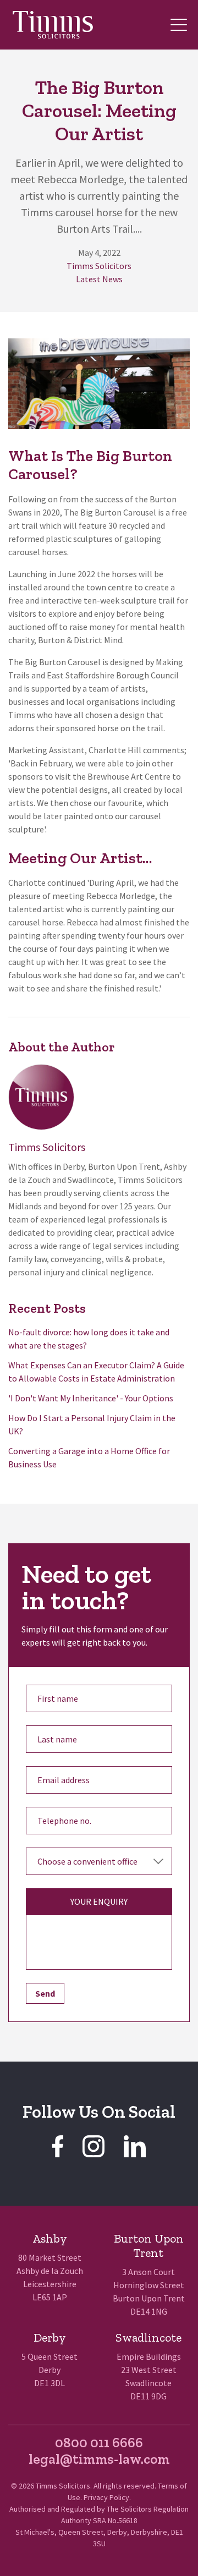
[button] (179, 25)
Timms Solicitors (99, 266)
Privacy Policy (106, 2497)
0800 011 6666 (99, 2442)
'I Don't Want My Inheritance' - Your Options (91, 1398)
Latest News (99, 279)
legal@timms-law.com (99, 2459)
